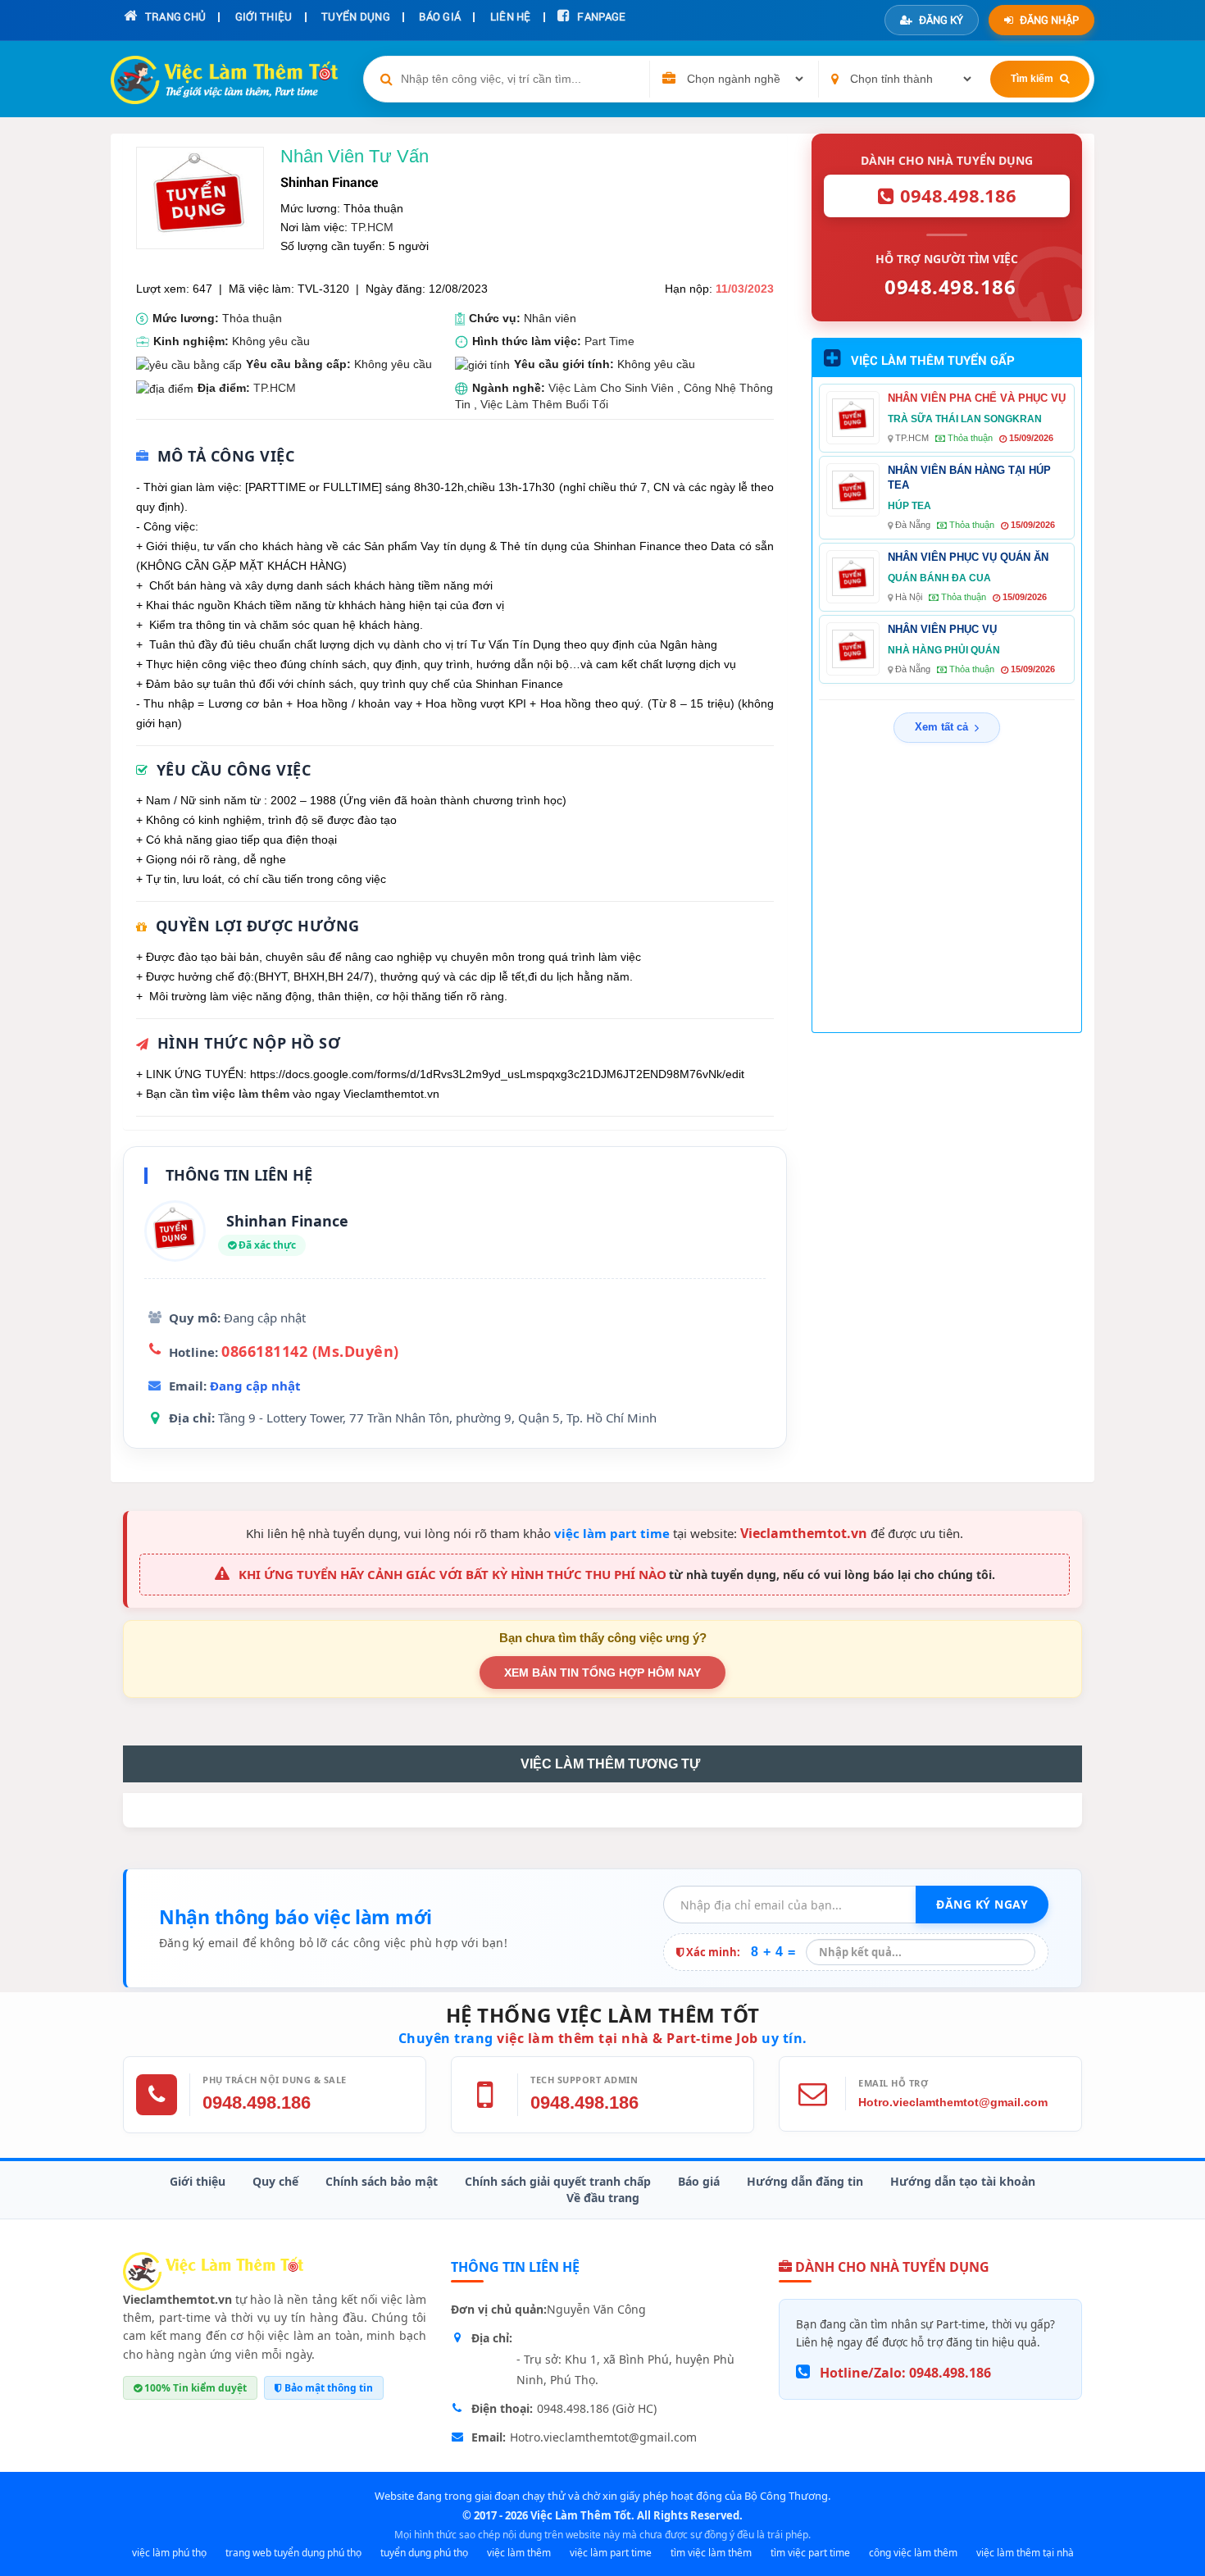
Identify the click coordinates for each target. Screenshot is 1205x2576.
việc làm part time (612, 1533)
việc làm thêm (519, 2553)
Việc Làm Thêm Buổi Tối (544, 404)
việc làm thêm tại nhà (1025, 2553)
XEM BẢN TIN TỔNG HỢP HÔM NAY (602, 1673)
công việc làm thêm (913, 2553)
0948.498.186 (257, 2103)
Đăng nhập (1049, 20)
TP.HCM (372, 227)
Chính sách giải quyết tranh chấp (558, 2181)
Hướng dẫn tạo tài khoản (963, 2181)
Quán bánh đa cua (939, 578)
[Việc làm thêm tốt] (213, 2270)
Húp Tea (909, 506)
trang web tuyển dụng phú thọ (293, 2553)
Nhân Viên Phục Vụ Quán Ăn (968, 557)
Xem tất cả (941, 727)
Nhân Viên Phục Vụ (942, 629)
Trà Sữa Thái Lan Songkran (965, 419)
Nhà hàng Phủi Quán (944, 650)
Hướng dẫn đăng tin (805, 2181)
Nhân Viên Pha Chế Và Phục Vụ (977, 398)
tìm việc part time (810, 2553)
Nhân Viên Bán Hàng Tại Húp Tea (969, 478)
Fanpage (600, 16)
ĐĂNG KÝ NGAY (982, 1904)
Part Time (609, 341)
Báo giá (699, 2181)
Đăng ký (941, 20)
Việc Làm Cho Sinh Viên (611, 388)
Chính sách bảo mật (382, 2181)
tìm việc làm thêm (241, 1094)
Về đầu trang (603, 2198)
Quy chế (275, 2181)
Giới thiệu (198, 2181)
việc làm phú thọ (169, 2553)
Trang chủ (174, 16)
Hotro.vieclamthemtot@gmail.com (953, 2102)
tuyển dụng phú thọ (424, 2553)
